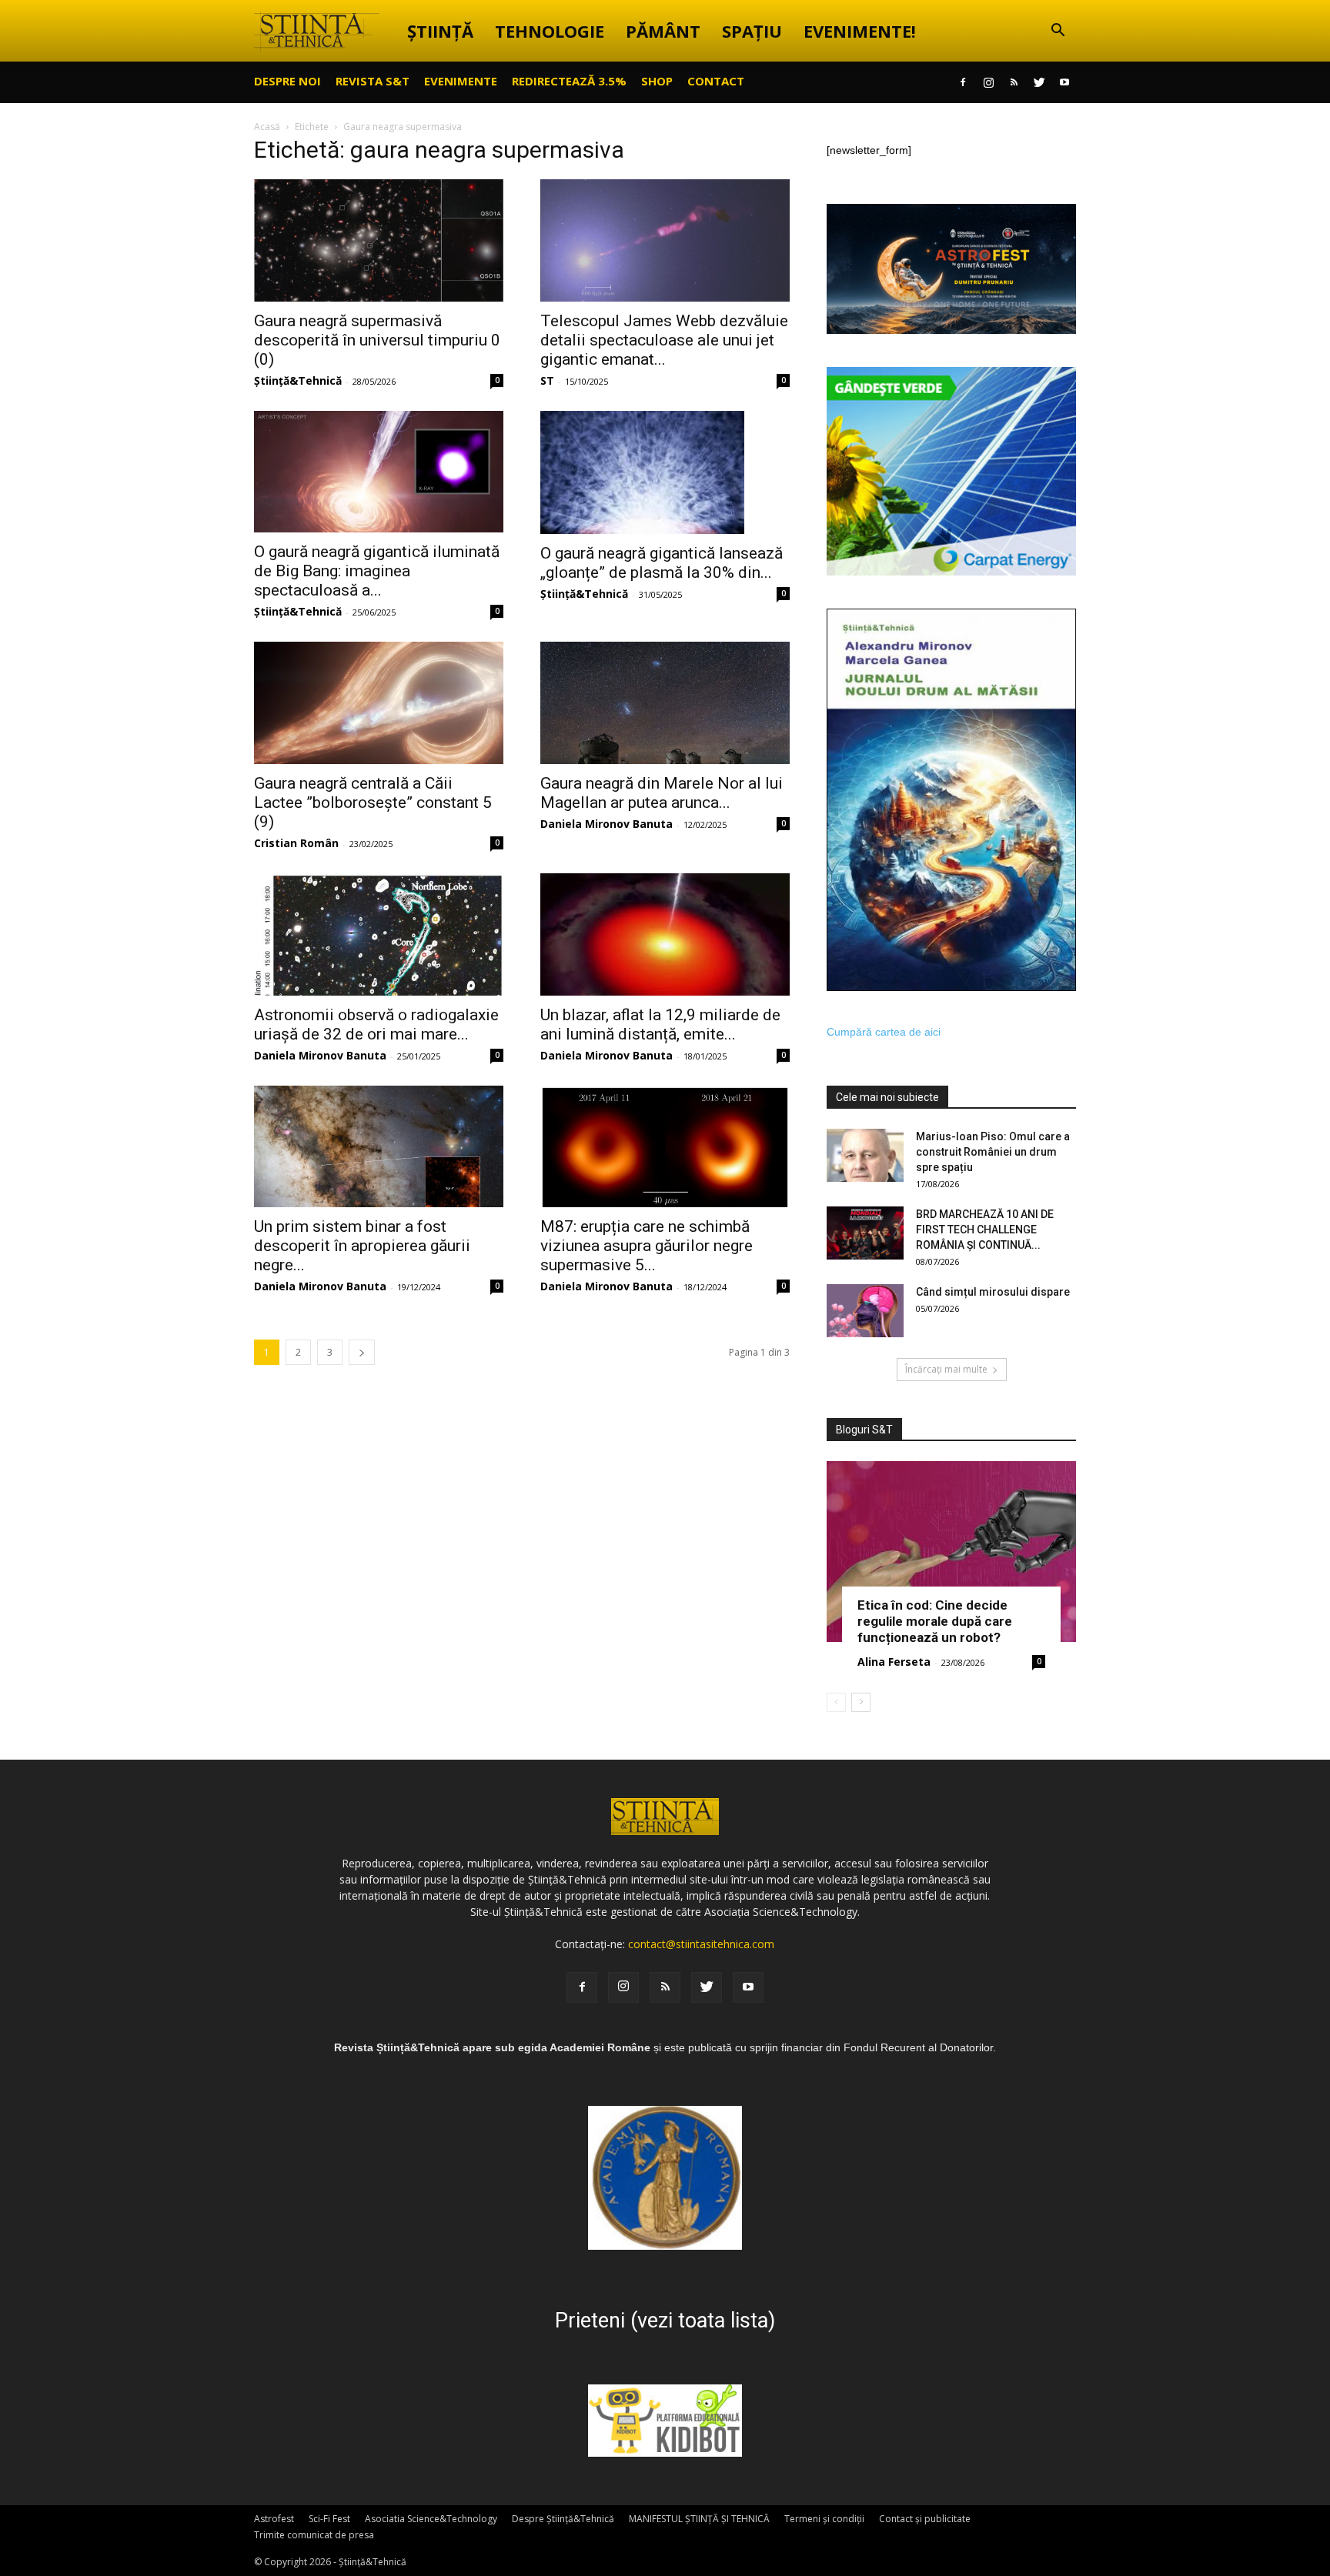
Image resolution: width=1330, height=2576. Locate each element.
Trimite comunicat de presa (314, 2535)
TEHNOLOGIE (550, 31)
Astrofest (274, 2519)
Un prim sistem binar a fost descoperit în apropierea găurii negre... (362, 1246)
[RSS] (1014, 82)
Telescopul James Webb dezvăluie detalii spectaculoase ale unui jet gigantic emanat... (664, 340)
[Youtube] (1064, 82)
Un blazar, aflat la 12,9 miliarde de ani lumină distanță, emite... (660, 1024)
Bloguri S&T (864, 1430)
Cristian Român (296, 843)
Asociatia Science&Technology (431, 2519)
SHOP (657, 81)
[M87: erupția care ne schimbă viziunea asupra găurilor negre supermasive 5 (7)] (665, 1147)
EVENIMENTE (461, 81)
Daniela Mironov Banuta (607, 824)
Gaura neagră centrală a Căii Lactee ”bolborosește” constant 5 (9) (373, 802)
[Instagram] (988, 82)
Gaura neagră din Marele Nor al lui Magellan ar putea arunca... (662, 793)
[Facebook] (963, 82)
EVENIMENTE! (860, 31)
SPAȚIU (752, 31)
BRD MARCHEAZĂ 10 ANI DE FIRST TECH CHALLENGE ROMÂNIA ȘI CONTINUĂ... (985, 1230)
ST (547, 380)
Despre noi (287, 81)
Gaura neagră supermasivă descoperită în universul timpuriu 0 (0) (377, 340)
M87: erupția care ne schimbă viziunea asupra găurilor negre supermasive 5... (647, 1246)
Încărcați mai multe (946, 1369)
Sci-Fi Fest (329, 2519)
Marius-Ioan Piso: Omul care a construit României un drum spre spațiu (993, 1152)
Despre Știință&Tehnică (563, 2519)
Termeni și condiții (824, 2519)
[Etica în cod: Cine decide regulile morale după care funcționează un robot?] (951, 1552)
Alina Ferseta (894, 1662)
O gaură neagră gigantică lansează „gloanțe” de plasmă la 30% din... (662, 563)
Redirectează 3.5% (569, 81)
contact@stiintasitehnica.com (701, 1944)
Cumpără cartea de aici (884, 1032)
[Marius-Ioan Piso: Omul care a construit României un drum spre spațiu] (865, 1155)
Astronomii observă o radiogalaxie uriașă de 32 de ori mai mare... (376, 1024)
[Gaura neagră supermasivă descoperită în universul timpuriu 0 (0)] (379, 240)
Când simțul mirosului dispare (993, 1292)
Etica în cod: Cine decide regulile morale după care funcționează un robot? (935, 1621)
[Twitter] (1039, 82)
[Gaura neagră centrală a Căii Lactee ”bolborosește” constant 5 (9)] (379, 703)
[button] (1058, 32)
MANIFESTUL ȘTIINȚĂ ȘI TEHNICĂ (699, 2519)
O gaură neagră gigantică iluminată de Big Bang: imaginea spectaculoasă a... (377, 571)
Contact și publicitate (925, 2519)
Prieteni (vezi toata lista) (665, 2321)
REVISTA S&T (373, 81)
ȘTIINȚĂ (440, 31)
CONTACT (716, 81)
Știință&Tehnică (298, 380)
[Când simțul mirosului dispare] (865, 1311)
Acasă (267, 127)
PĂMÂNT (663, 31)
